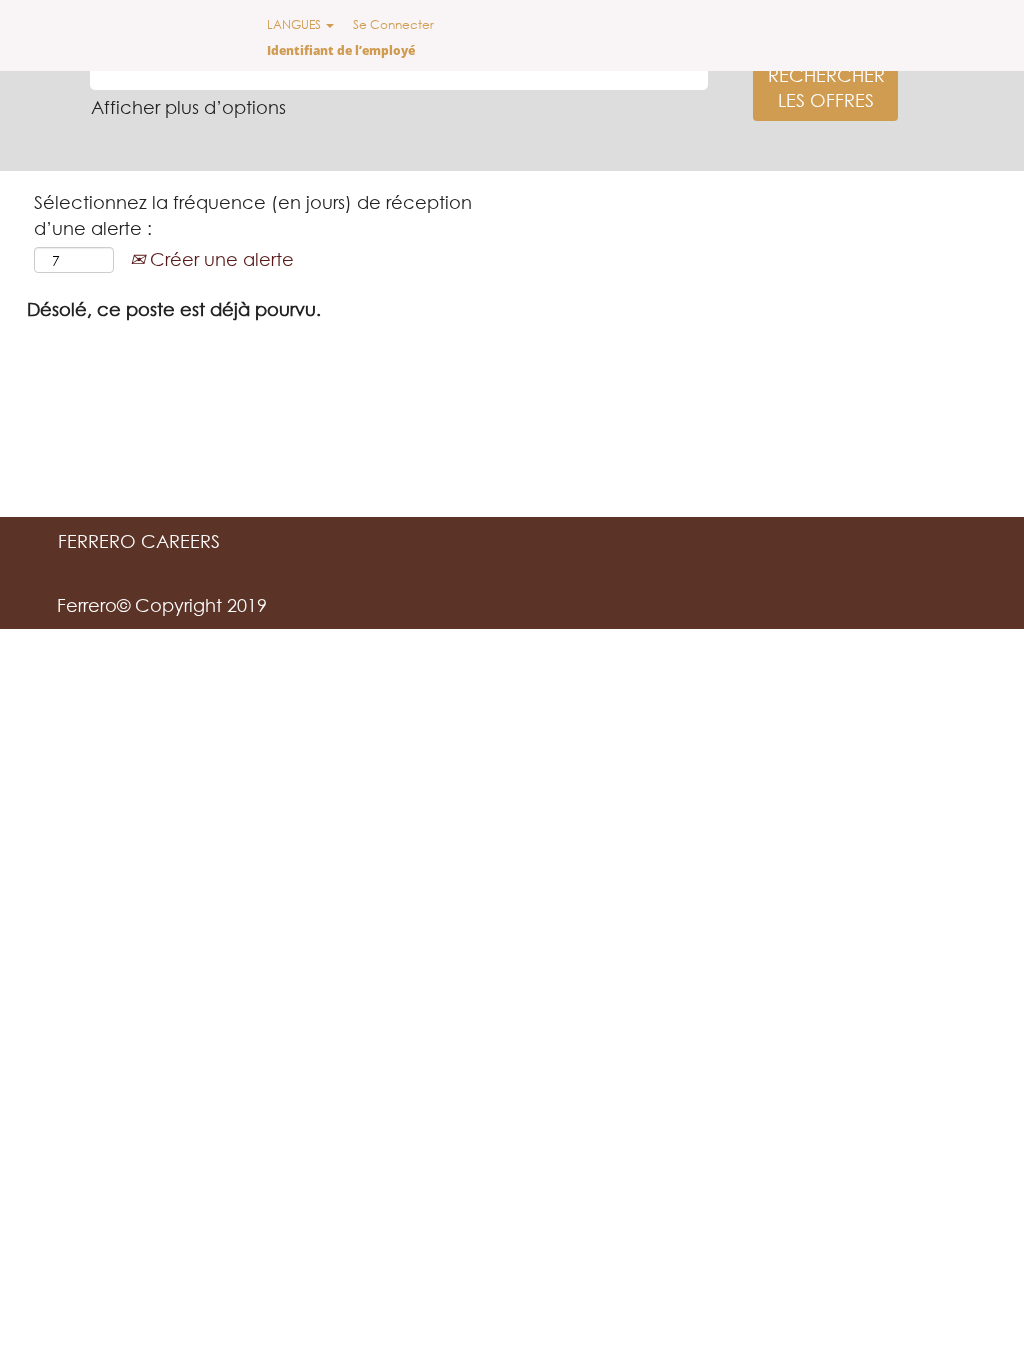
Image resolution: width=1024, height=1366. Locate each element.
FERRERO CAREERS (139, 541)
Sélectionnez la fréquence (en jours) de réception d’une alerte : (253, 215)
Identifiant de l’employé (341, 50)
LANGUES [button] (295, 24)
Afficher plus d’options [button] (188, 107)
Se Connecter (393, 24)
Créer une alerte (219, 259)
